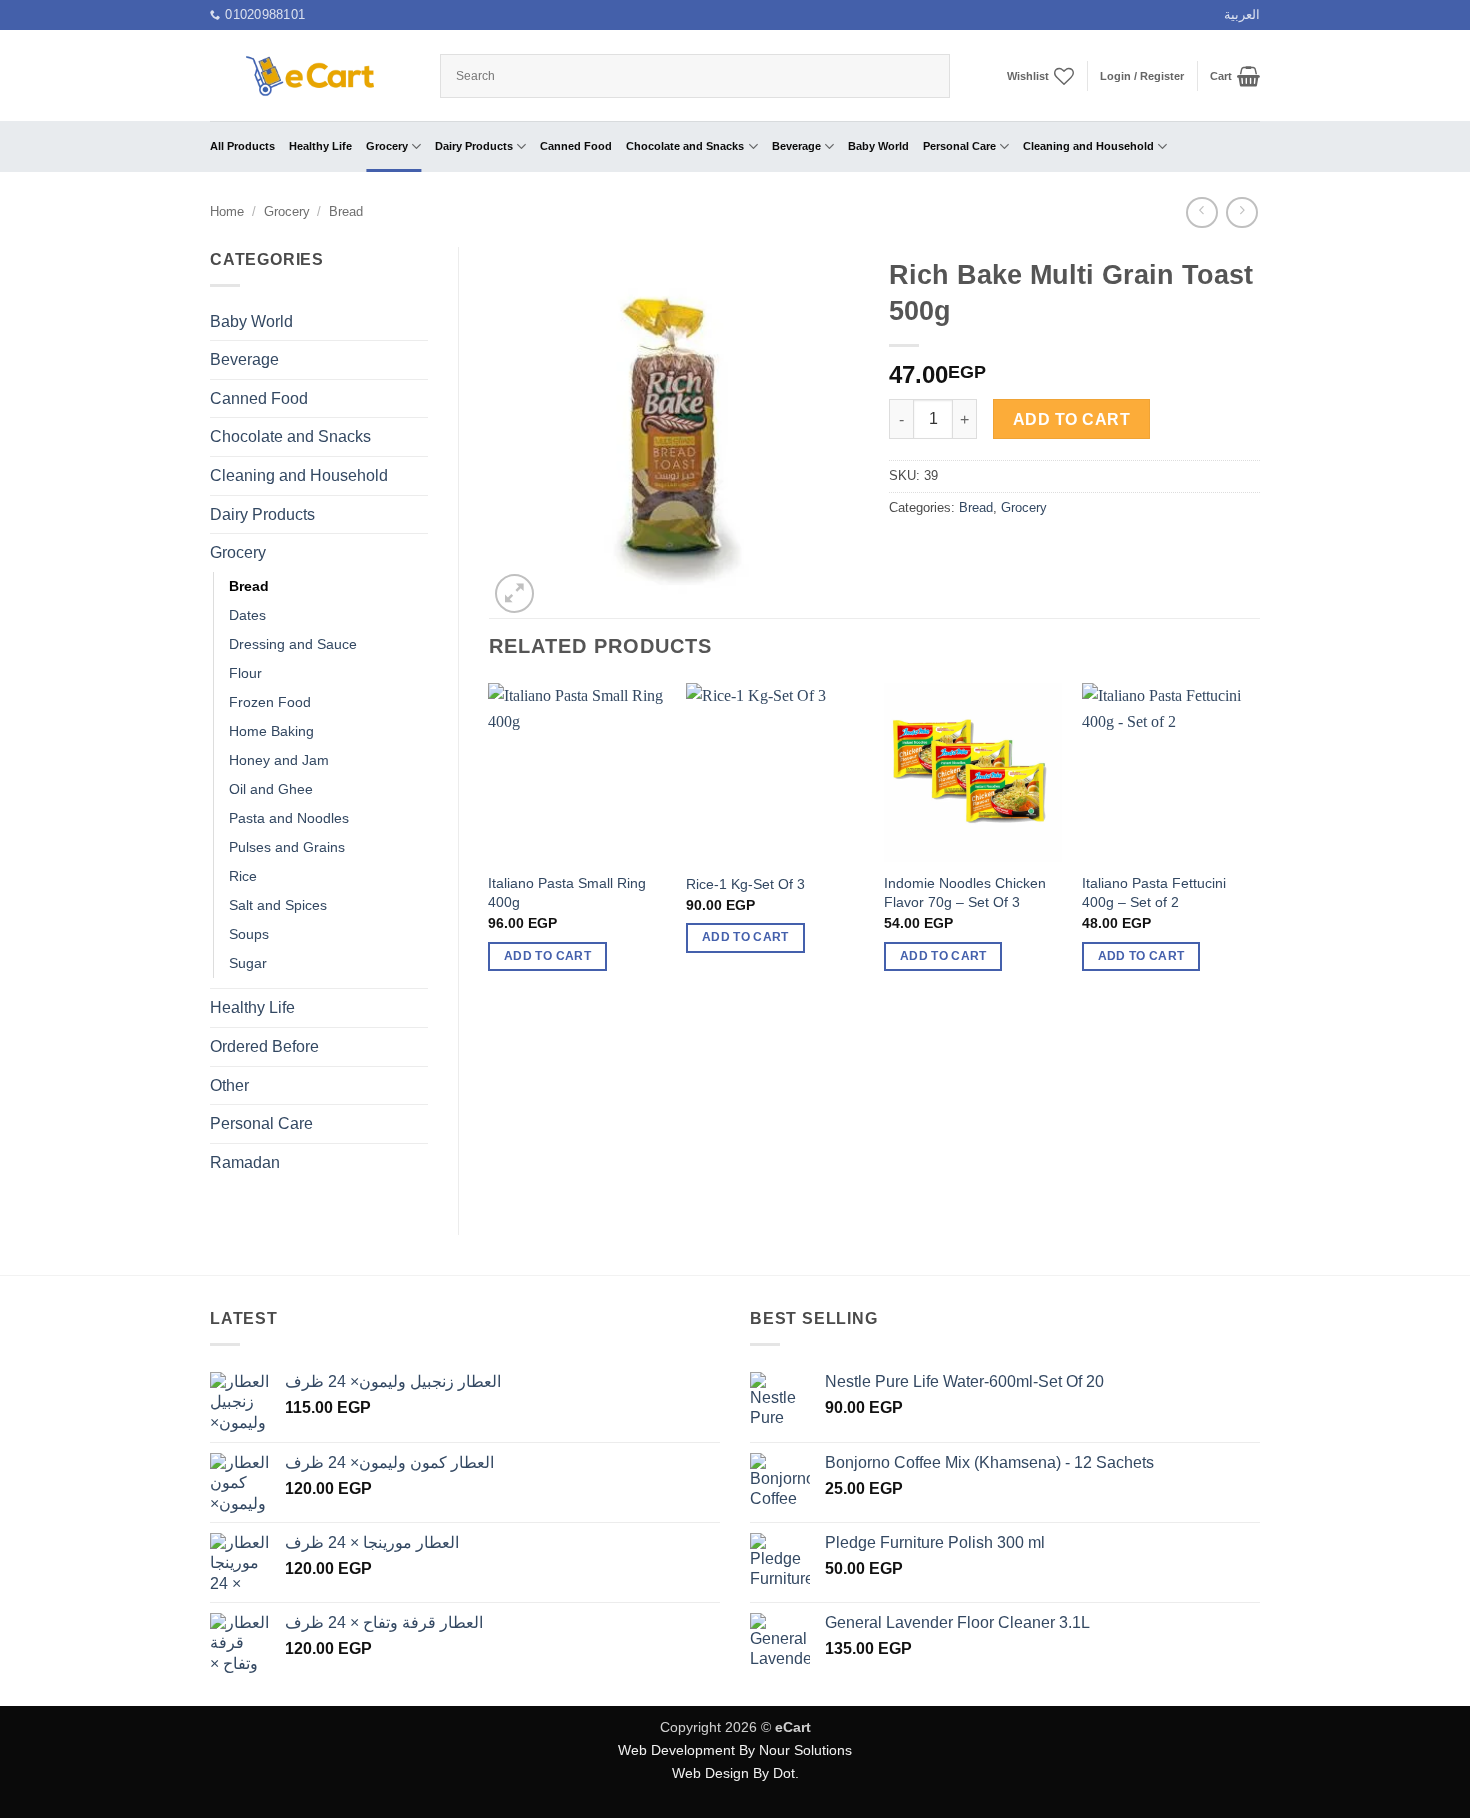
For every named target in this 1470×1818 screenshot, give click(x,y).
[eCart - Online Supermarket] (310, 75)
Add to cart (1071, 419)
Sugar (248, 963)
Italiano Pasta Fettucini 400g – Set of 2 (1154, 892)
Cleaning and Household (1088, 146)
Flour (245, 673)
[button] (1142, 76)
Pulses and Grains (287, 847)
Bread (346, 211)
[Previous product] (1241, 212)
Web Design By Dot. (735, 1773)
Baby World (878, 146)
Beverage (796, 146)
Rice (243, 876)
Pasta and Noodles (289, 818)
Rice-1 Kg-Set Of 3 (745, 884)
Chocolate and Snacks (685, 146)
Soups (249, 934)
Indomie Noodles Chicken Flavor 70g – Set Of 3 (965, 892)
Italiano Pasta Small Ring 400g (567, 892)
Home (227, 211)
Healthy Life (320, 146)
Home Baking (271, 731)
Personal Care (959, 146)
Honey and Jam (279, 760)
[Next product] (1201, 212)
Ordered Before (264, 1046)
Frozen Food (270, 702)
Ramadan (245, 1162)
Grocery (387, 146)
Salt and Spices (278, 905)
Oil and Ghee (271, 789)
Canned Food (576, 146)
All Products (242, 146)
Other (229, 1085)
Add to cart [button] (547, 956)
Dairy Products (474, 146)
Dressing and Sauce (293, 644)
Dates (247, 615)
